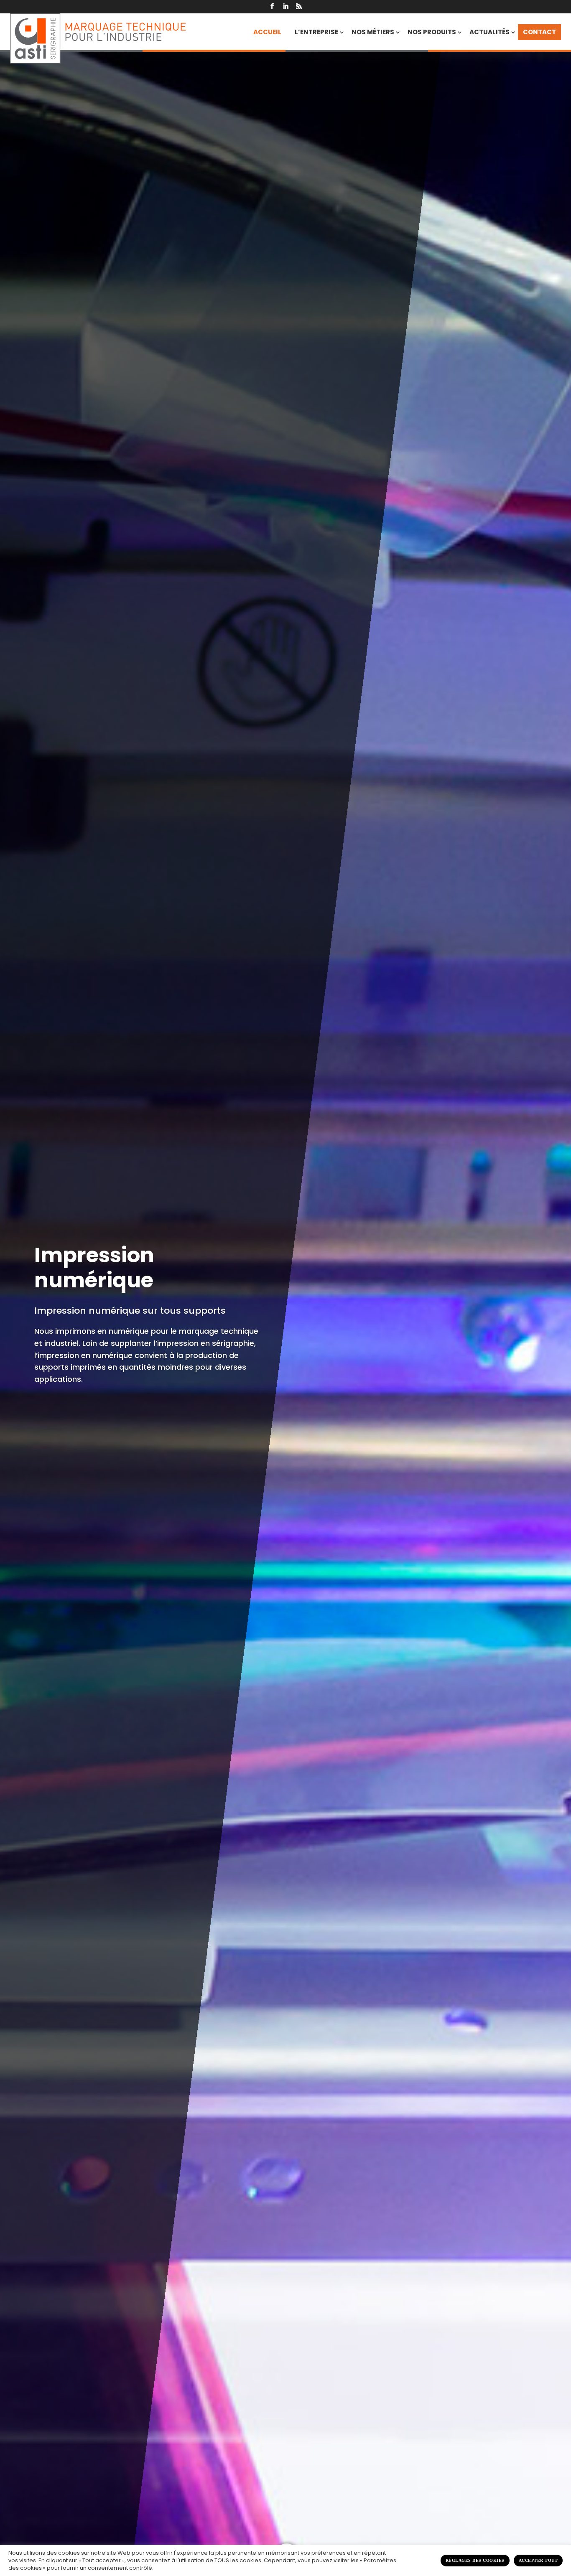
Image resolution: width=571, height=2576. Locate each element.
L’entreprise (316, 32)
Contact (539, 32)
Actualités (489, 32)
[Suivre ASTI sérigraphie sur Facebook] (272, 7)
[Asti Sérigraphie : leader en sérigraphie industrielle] (98, 38)
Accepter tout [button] (538, 2560)
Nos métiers (373, 32)
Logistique (89, 1300)
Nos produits (432, 32)
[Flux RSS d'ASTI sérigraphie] (299, 7)
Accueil (267, 32)
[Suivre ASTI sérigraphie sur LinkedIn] (285, 7)
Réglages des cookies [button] (475, 2560)
